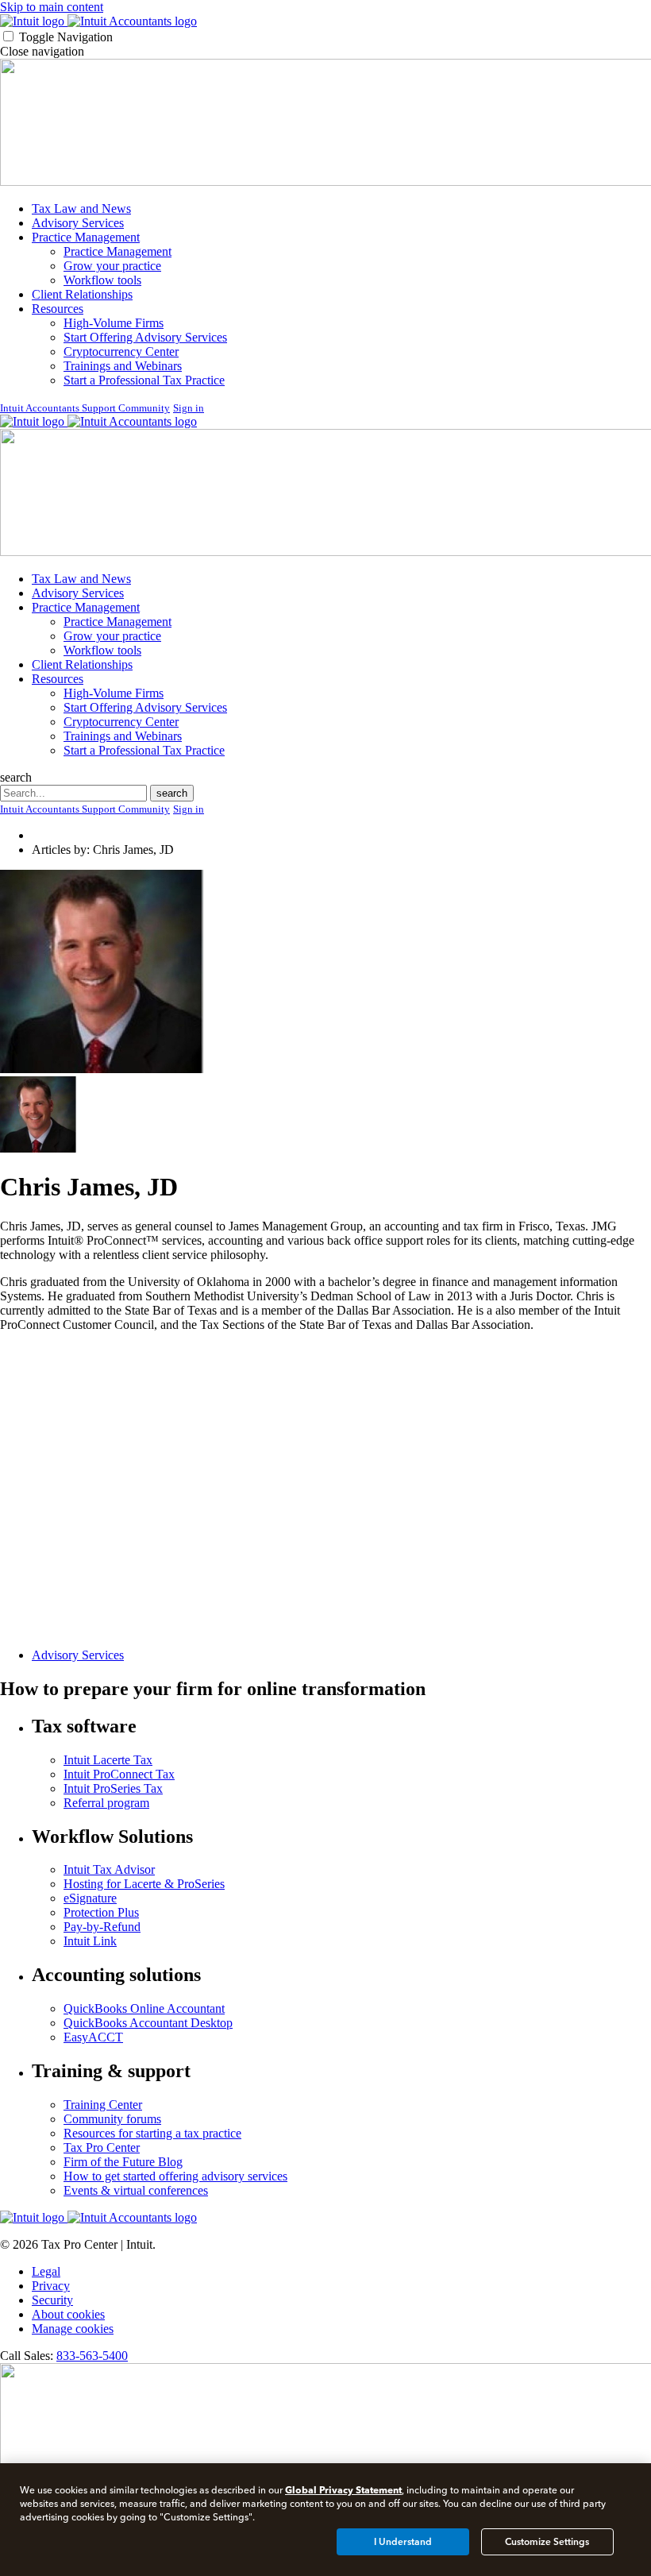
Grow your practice (112, 266)
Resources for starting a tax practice (152, 2133)
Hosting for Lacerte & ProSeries (144, 1884)
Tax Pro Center (102, 2147)
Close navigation (42, 51)
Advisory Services (78, 223)
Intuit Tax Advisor (109, 1869)
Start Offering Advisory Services (145, 337)
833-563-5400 (92, 2356)
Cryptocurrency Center (121, 351)
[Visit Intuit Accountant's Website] (132, 21)
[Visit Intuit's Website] (34, 21)
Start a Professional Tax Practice (144, 380)
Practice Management (86, 237)
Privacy (51, 2286)
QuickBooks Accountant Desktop (148, 2023)
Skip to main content (52, 7)
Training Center (103, 2105)
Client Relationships (82, 294)
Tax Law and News (81, 209)
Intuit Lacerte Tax (108, 1760)
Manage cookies (73, 2329)
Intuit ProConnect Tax (119, 1774)
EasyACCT (93, 2037)
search (16, 777)
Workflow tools (102, 280)
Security (52, 2300)
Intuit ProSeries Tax (113, 1788)
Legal (46, 2271)
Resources (58, 309)
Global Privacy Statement (343, 2490)
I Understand (403, 2542)
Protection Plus (101, 1912)
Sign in (189, 408)
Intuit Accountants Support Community (85, 408)
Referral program (106, 1803)
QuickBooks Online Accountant (144, 2008)
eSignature (90, 1898)
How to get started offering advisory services (175, 2176)
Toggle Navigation (66, 37)
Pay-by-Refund (102, 1927)
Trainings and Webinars (123, 366)
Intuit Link (90, 1941)
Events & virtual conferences (136, 2190)
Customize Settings (547, 2542)
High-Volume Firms (114, 323)
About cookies (68, 2314)
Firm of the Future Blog (123, 2162)
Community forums (112, 2119)
